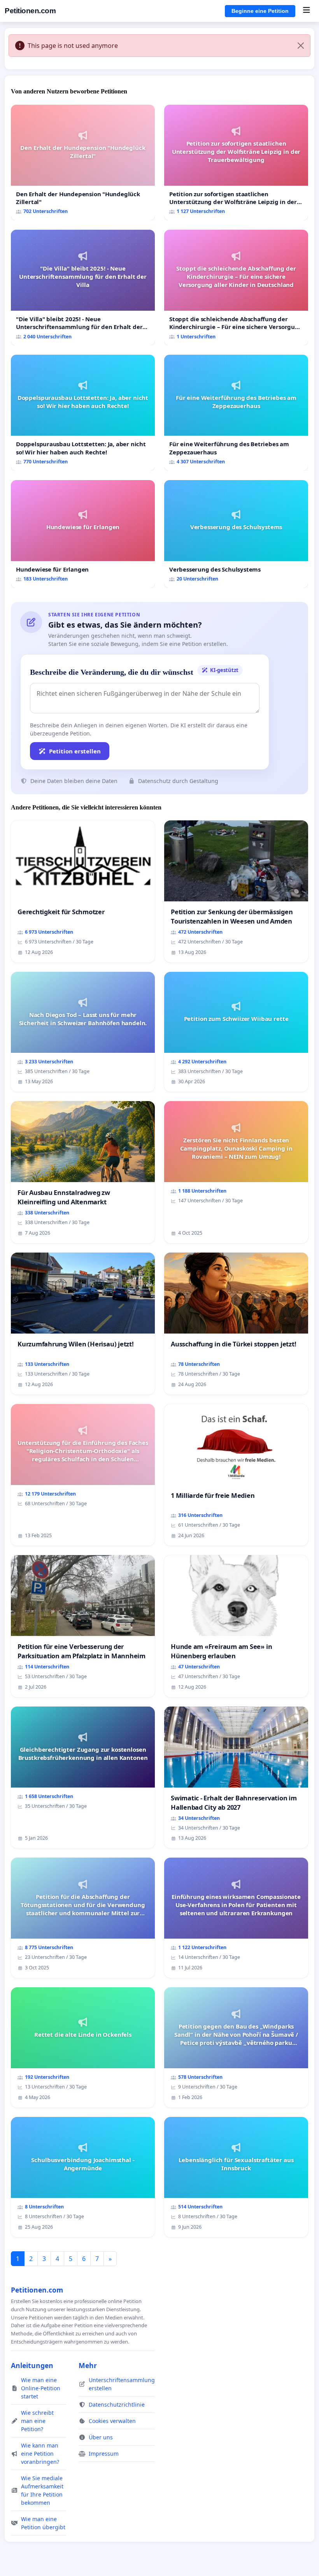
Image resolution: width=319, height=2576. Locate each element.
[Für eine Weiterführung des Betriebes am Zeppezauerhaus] (236, 413)
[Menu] (306, 11)
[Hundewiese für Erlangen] (83, 534)
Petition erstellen (75, 751)
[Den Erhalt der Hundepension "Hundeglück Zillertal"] (83, 163)
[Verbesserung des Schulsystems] (236, 534)
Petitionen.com (30, 11)
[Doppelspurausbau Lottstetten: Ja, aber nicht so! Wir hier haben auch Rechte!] (83, 413)
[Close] (301, 46)
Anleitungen (32, 2365)
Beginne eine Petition (260, 11)
